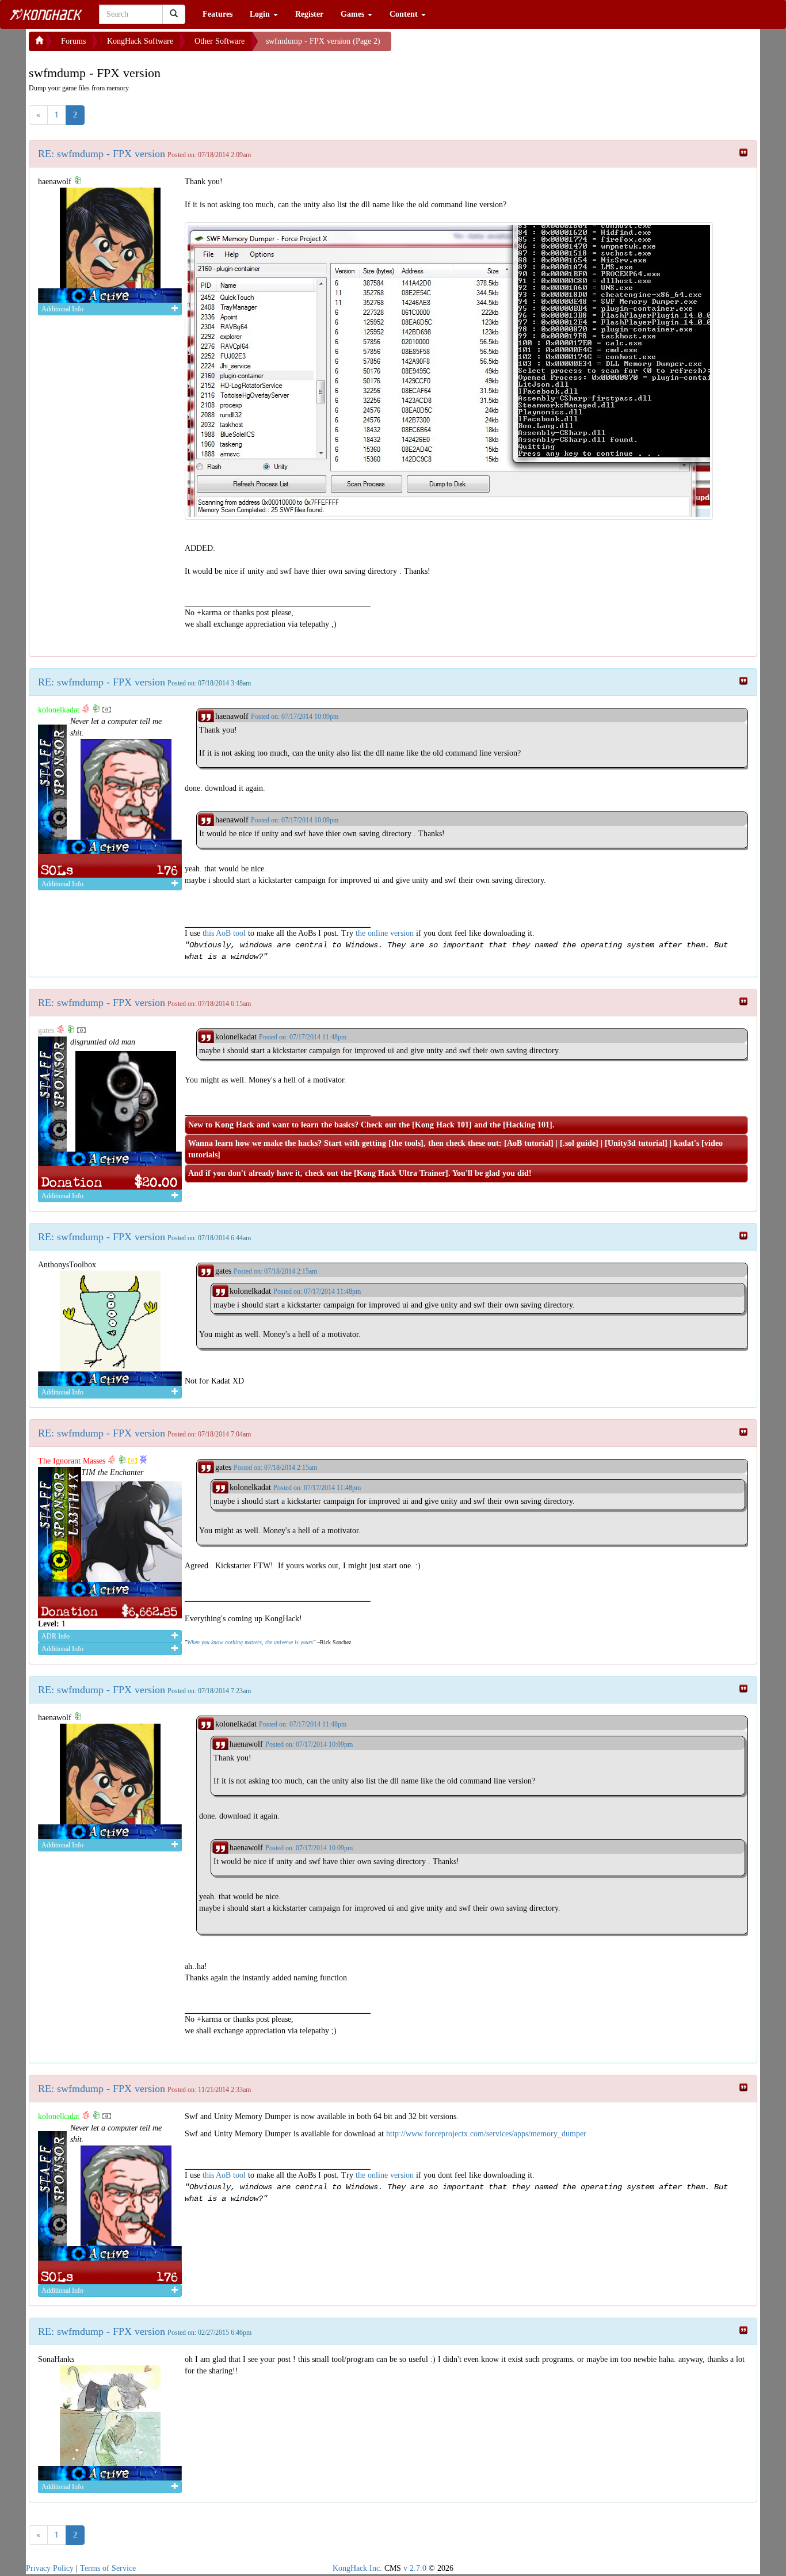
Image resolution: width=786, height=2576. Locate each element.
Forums (73, 41)
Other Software (220, 41)
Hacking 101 (528, 1125)
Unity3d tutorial (636, 1143)
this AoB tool (224, 933)
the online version (386, 933)
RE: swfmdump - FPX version (102, 154)
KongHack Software (140, 41)
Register (309, 14)
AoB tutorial (529, 1143)
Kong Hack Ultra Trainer (401, 1173)
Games (354, 14)
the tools (406, 1143)
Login (261, 14)
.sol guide (579, 1143)
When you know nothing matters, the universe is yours (250, 1642)
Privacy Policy (50, 2568)
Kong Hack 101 (442, 1125)
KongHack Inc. (357, 2568)
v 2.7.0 (415, 2568)
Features (218, 14)
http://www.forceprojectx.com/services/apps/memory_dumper (486, 2134)
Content (405, 14)
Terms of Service (108, 2568)
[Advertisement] (483, 46)
